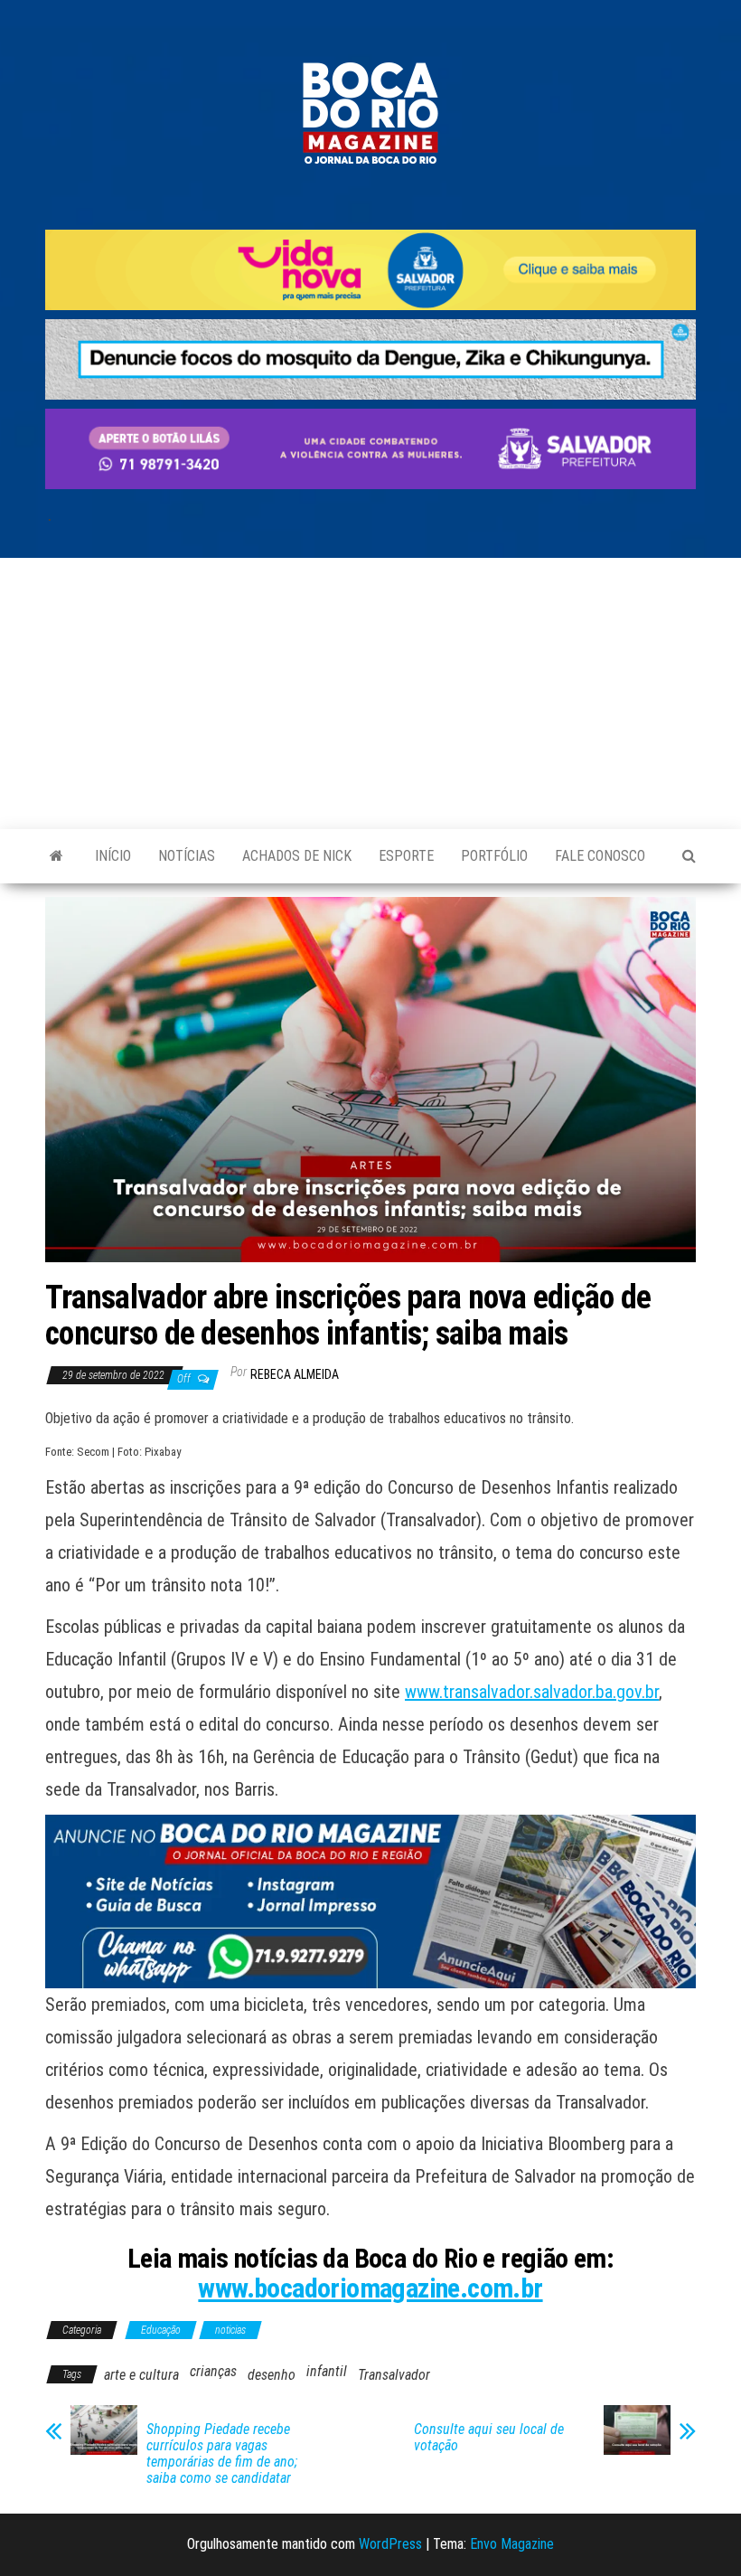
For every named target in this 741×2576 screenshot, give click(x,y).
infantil (327, 2371)
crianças (213, 2371)
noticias (230, 2330)
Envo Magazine (512, 2544)
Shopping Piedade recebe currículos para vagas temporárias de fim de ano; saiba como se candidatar (222, 2454)
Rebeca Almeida (295, 1374)
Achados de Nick (297, 856)
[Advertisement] (370, 694)
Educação (161, 2330)
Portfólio (494, 856)
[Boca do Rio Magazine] (56, 856)
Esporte (406, 856)
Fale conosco (600, 856)
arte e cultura (141, 2375)
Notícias (187, 856)
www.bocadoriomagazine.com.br (370, 2288)
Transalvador (394, 2375)
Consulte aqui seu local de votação (489, 2438)
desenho (272, 2375)
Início (113, 856)
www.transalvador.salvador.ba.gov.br (532, 1692)
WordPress (390, 2544)
